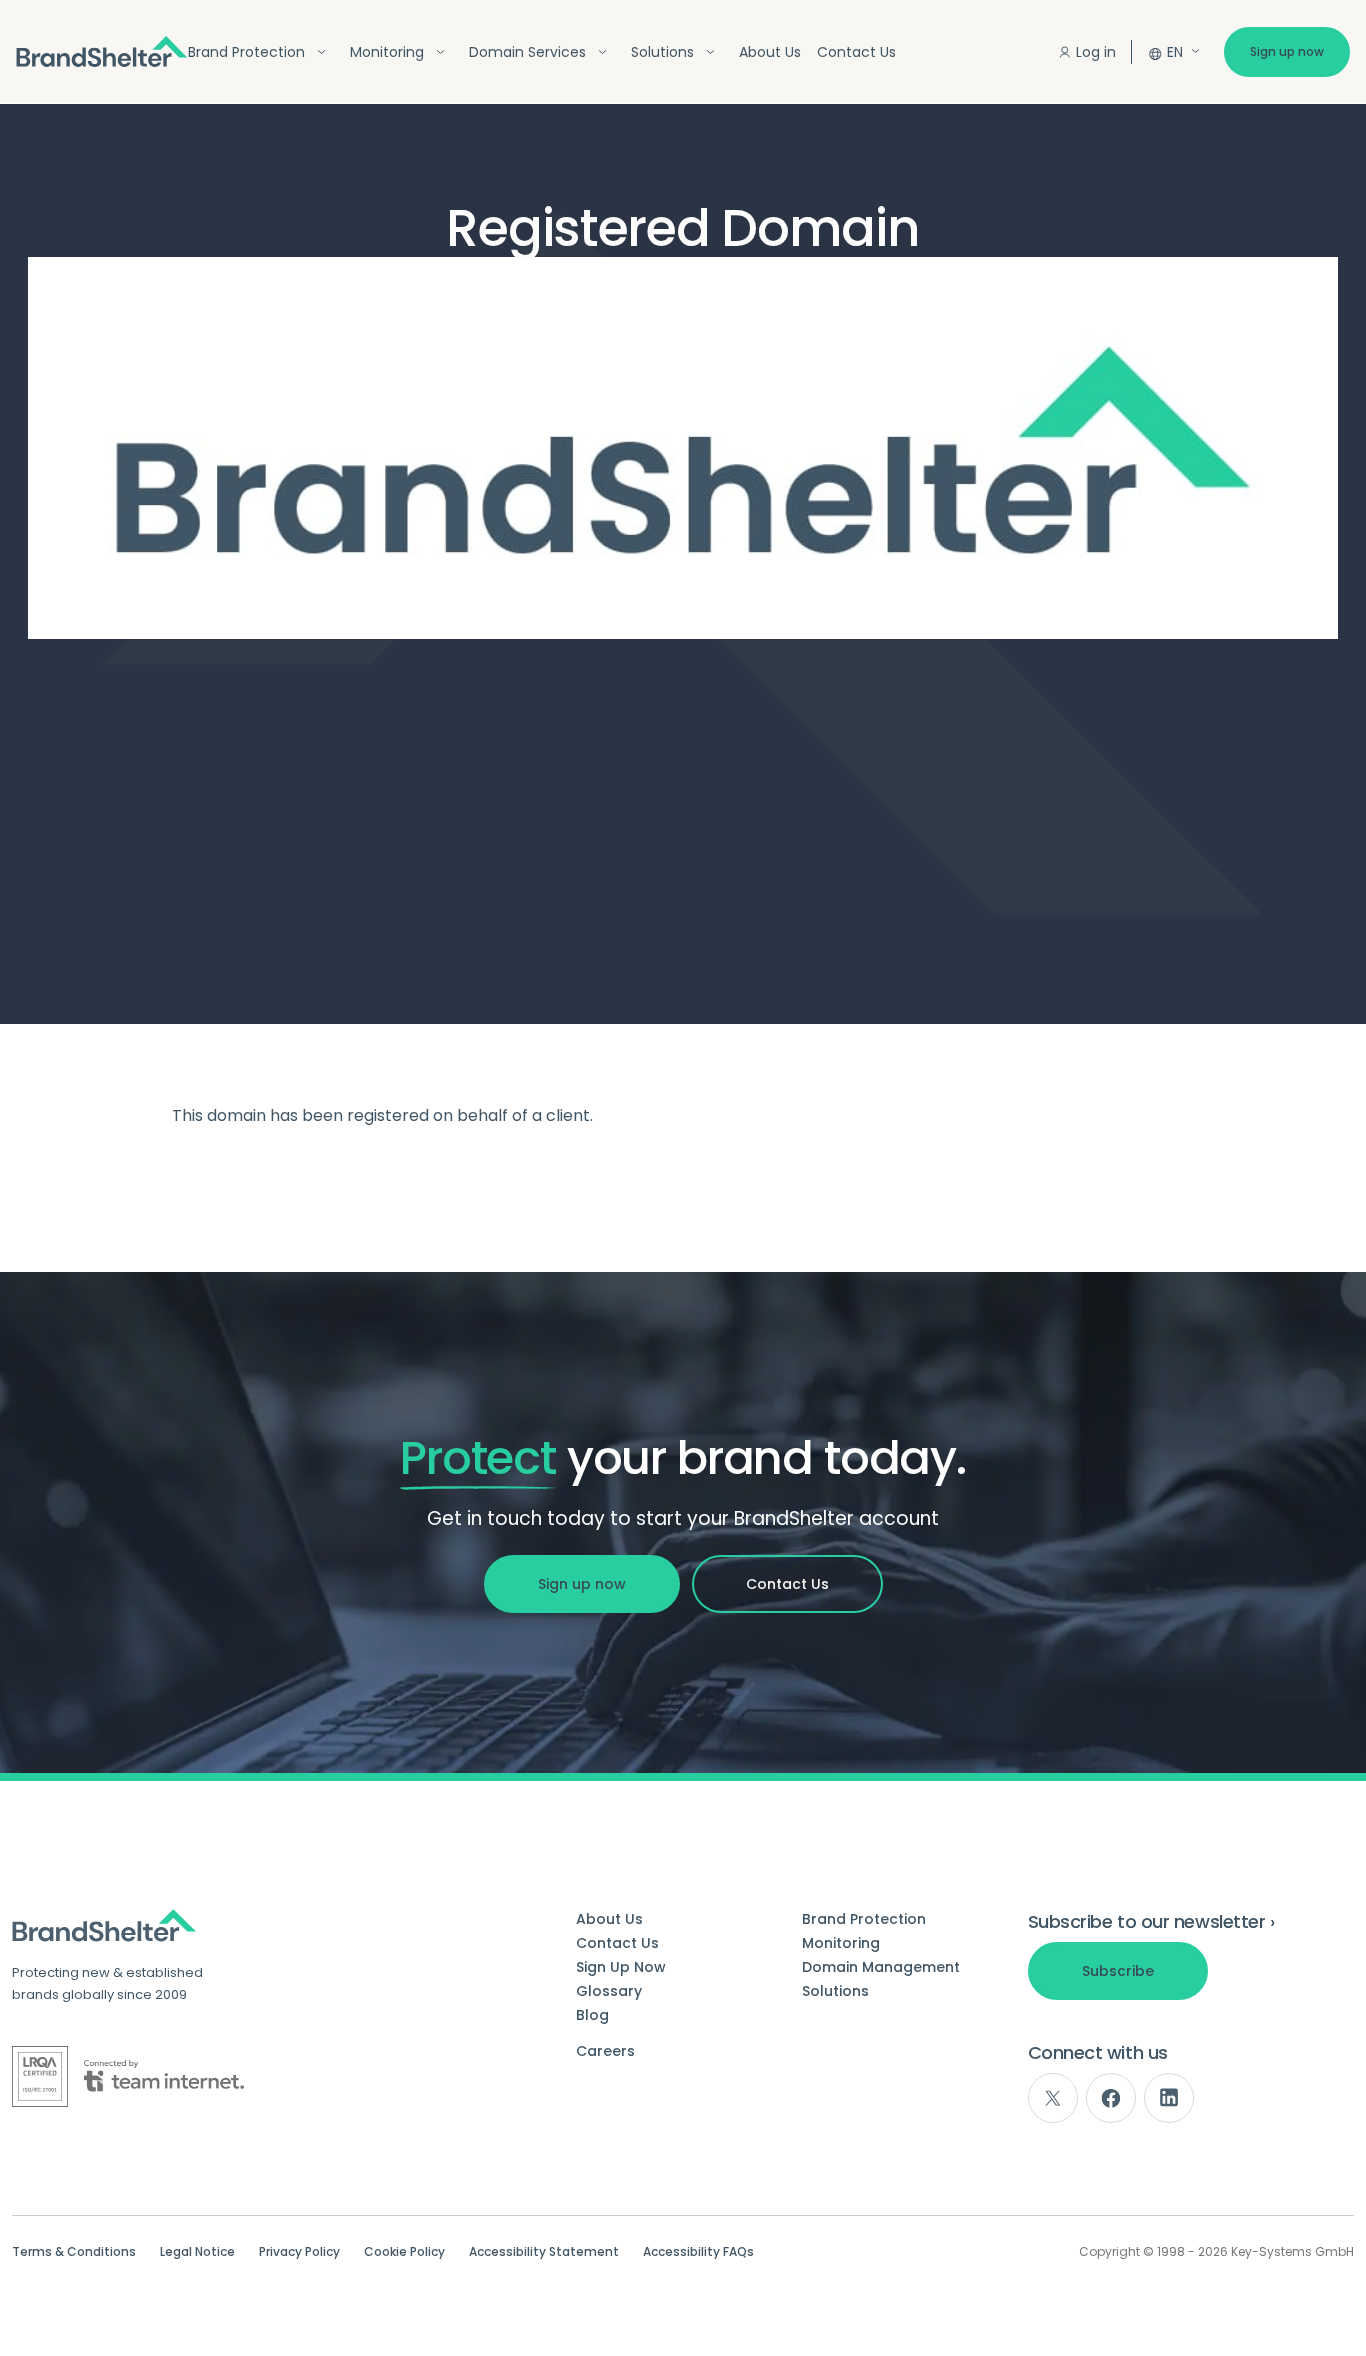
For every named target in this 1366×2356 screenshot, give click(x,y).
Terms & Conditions (74, 2252)
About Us (770, 52)
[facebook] (1111, 2098)
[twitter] (1053, 2098)
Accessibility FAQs (698, 2252)
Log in (1096, 52)
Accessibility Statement (544, 2252)
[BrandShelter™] (102, 51)
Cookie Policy (404, 2252)
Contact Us (856, 52)
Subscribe (1118, 1971)
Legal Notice (197, 2252)
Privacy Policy (299, 2252)
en (1175, 52)
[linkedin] (1169, 2098)
